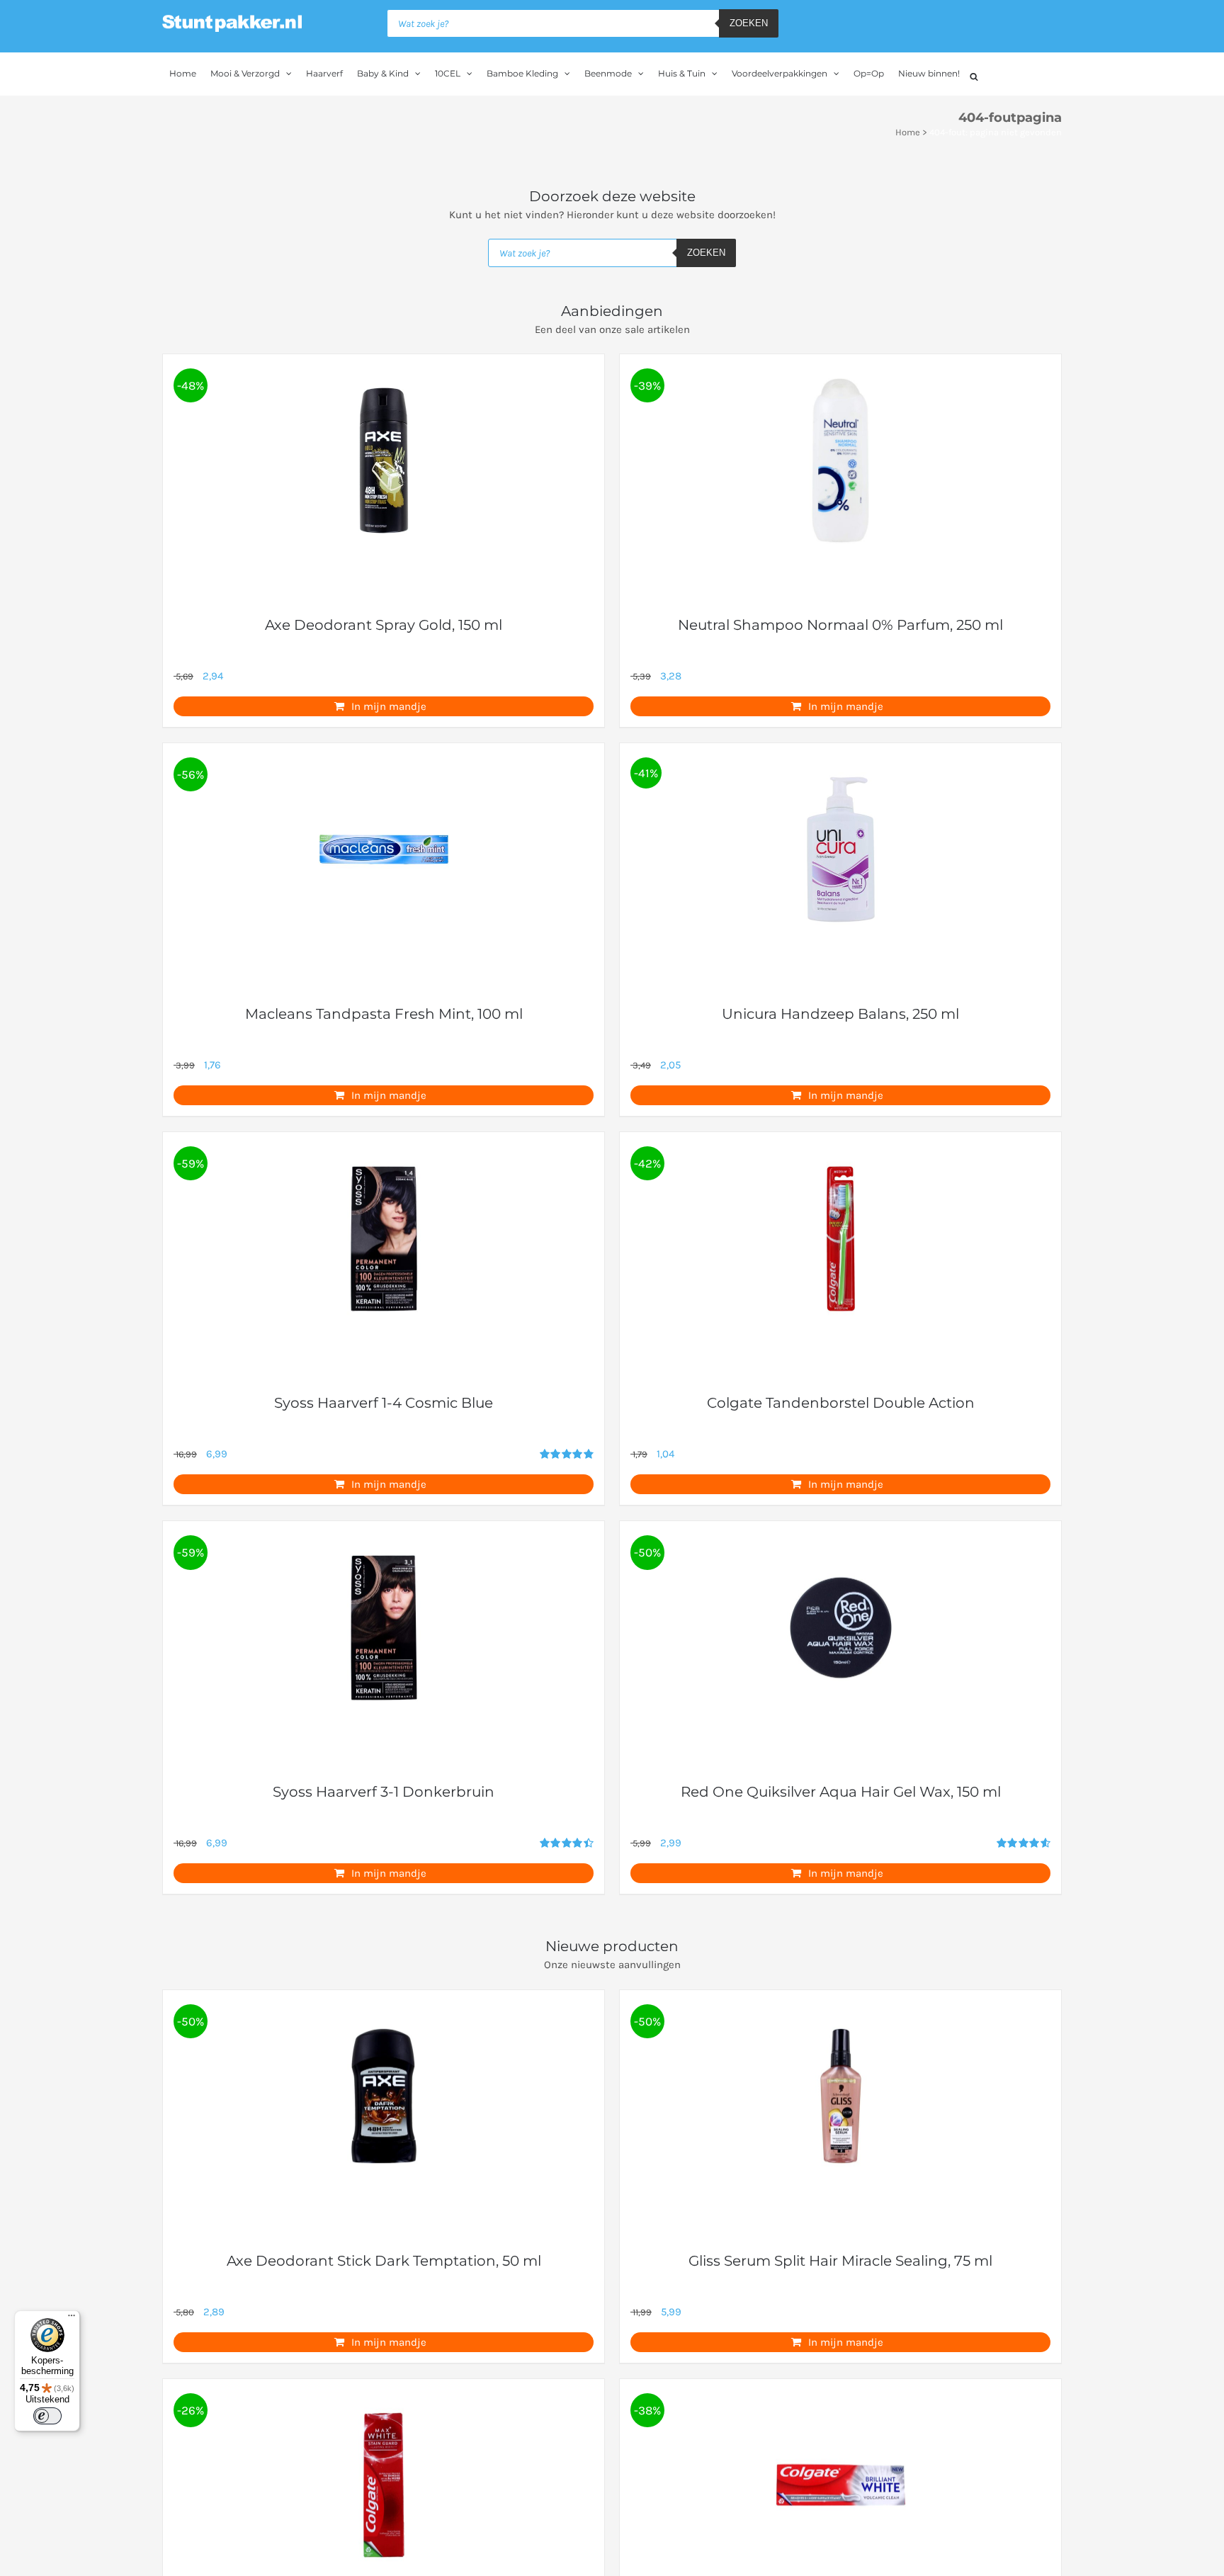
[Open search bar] (974, 75)
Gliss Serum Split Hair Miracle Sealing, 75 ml (840, 2261)
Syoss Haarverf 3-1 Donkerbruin (384, 1792)
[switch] (47, 2416)
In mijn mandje (389, 706)
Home (908, 132)
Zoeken (749, 23)
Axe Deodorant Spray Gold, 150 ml (384, 625)
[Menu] (72, 2319)
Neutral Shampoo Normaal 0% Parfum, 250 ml (840, 625)
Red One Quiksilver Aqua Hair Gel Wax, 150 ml (841, 1792)
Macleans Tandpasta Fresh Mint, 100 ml (384, 1014)
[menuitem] (183, 74)
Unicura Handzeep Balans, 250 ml (840, 1014)
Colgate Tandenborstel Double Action (841, 1403)
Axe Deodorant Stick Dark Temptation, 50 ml (384, 2261)
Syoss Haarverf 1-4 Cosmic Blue (384, 1403)
